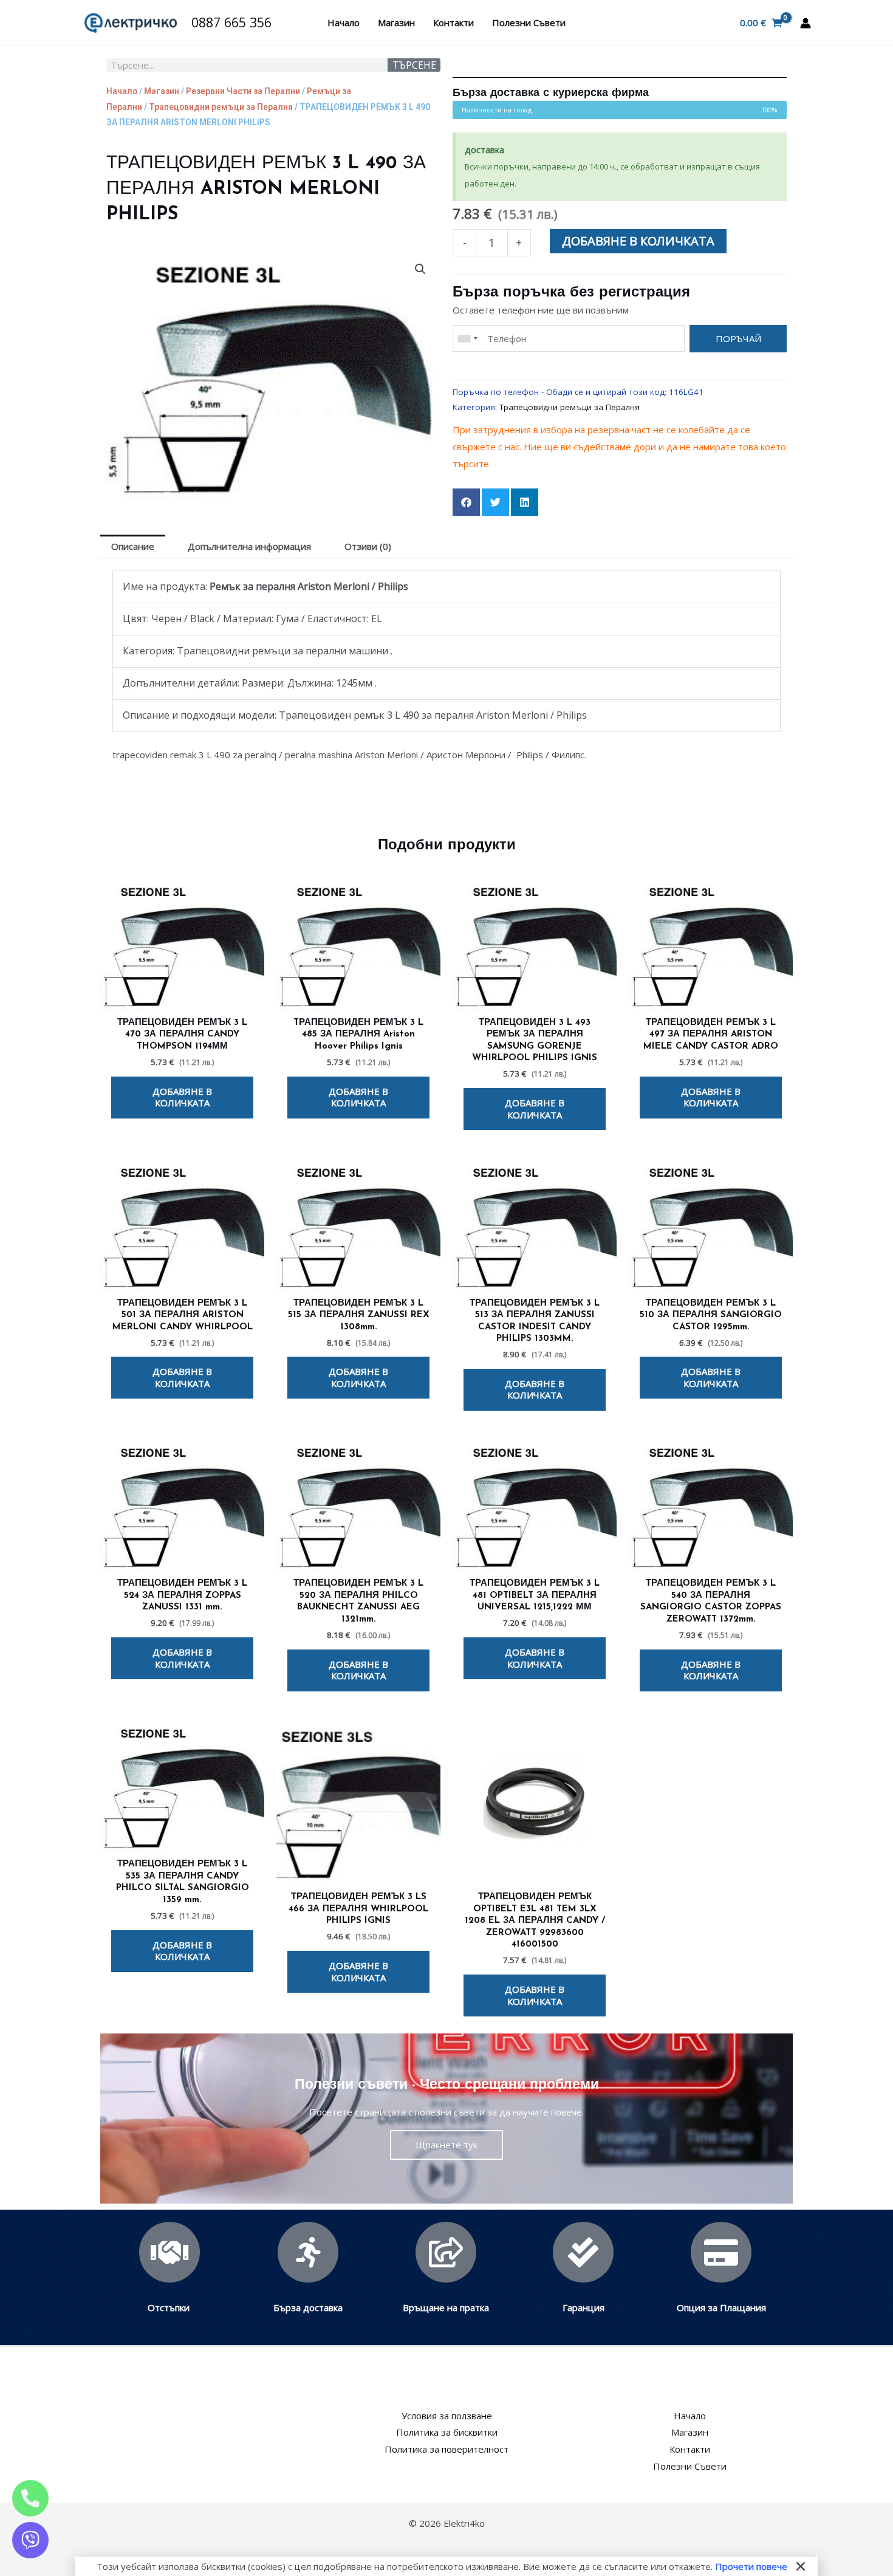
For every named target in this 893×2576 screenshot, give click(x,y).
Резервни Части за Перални (243, 91)
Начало (344, 22)
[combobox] (467, 339)
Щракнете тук (446, 2145)
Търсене (414, 65)
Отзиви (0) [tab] (368, 546)
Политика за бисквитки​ (447, 2432)
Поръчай (738, 338)
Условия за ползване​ (447, 2416)
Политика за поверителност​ (446, 2449)
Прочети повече (751, 2566)
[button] (420, 269)
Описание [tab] (133, 546)
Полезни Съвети (529, 22)
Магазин (396, 22)
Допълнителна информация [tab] (249, 546)
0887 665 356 (231, 22)
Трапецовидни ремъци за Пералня (221, 107)
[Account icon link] (806, 23)
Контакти (453, 22)
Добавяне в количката (638, 241)
